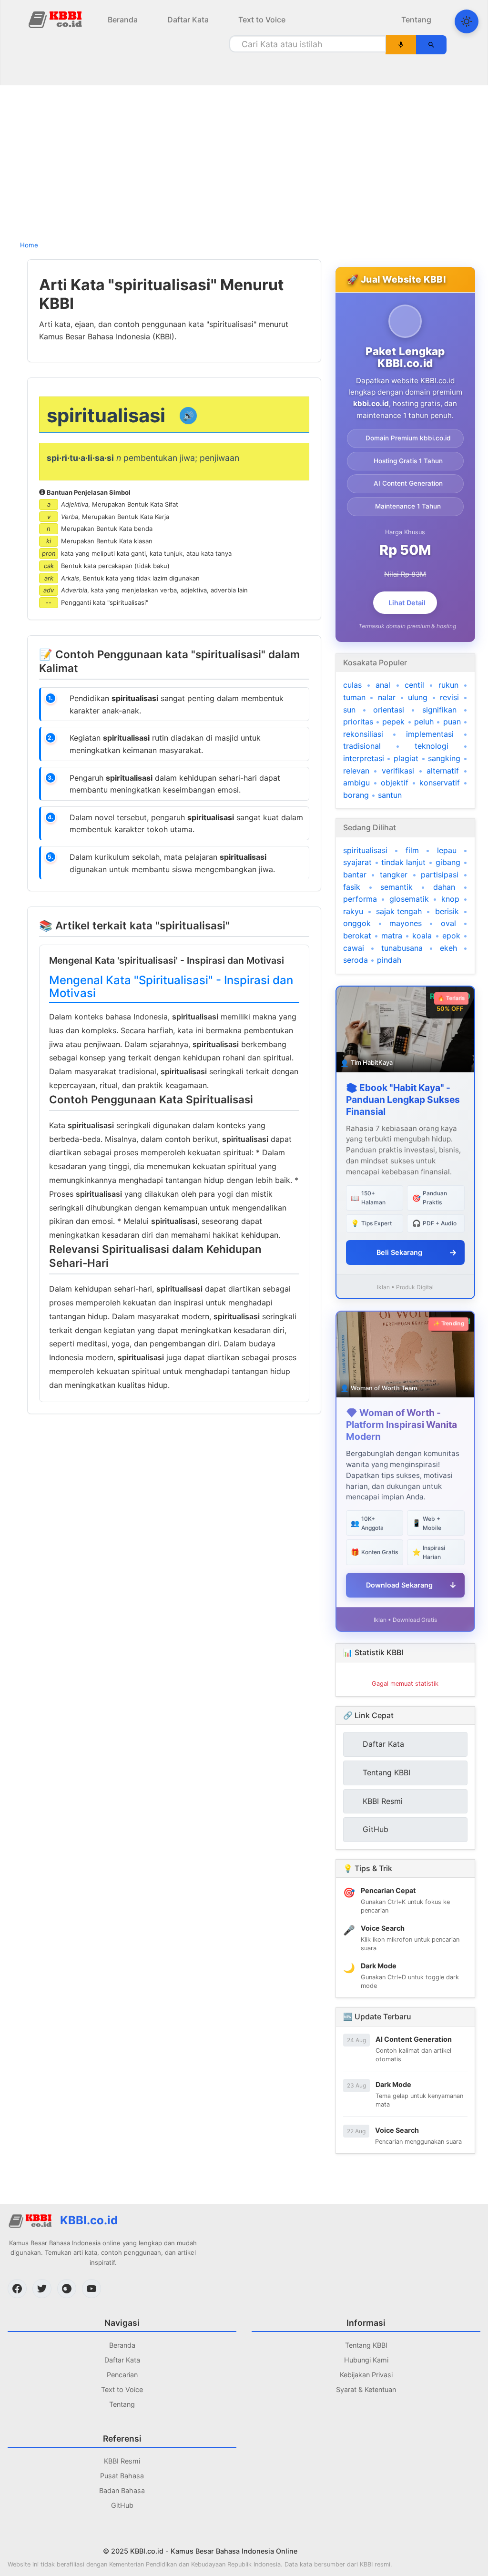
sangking (444, 758)
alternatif (443, 771)
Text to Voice (262, 20)
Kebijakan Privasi (366, 2375)
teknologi (432, 746)
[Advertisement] (244, 160)
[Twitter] (42, 2289)
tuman (354, 697)
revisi (449, 697)
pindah (389, 960)
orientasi (389, 710)
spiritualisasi (365, 850)
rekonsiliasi (363, 734)
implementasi (430, 734)
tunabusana (402, 948)
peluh (424, 722)
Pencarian (122, 2375)
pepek (393, 722)
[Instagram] (67, 2289)
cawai (354, 948)
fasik (352, 887)
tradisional (362, 746)
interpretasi (364, 758)
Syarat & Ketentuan (366, 2389)
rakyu (353, 911)
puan (452, 722)
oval (448, 923)
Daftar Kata (188, 20)
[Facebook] (17, 2289)
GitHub (122, 2505)
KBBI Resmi (122, 2461)
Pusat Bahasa (122, 2476)
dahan (444, 887)
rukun (448, 685)
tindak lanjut (403, 862)
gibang (448, 862)
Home (29, 245)
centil (414, 685)
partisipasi (440, 875)
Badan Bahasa (122, 2490)
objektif (395, 783)
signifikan (439, 710)
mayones (406, 923)
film (412, 850)
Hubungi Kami (366, 2360)
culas (352, 685)
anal (383, 685)
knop (450, 899)
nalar (387, 697)
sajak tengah (399, 911)
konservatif (440, 783)
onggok (357, 923)
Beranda (123, 20)
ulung (418, 697)
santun (390, 795)
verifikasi (398, 771)
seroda (356, 960)
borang (356, 795)
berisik (447, 911)
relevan (356, 771)
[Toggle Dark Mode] (467, 21)
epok (451, 936)
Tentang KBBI (366, 2345)
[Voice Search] (401, 45)
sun (349, 710)
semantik (396, 887)
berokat (357, 936)
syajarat (357, 862)
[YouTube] (91, 2289)
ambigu (356, 783)
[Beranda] (56, 19)
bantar (355, 875)
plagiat (406, 758)
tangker (394, 875)
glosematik (409, 899)
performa (360, 899)
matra (392, 936)
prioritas (358, 722)
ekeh (448, 948)
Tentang (416, 20)
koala (422, 936)
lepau (447, 850)
